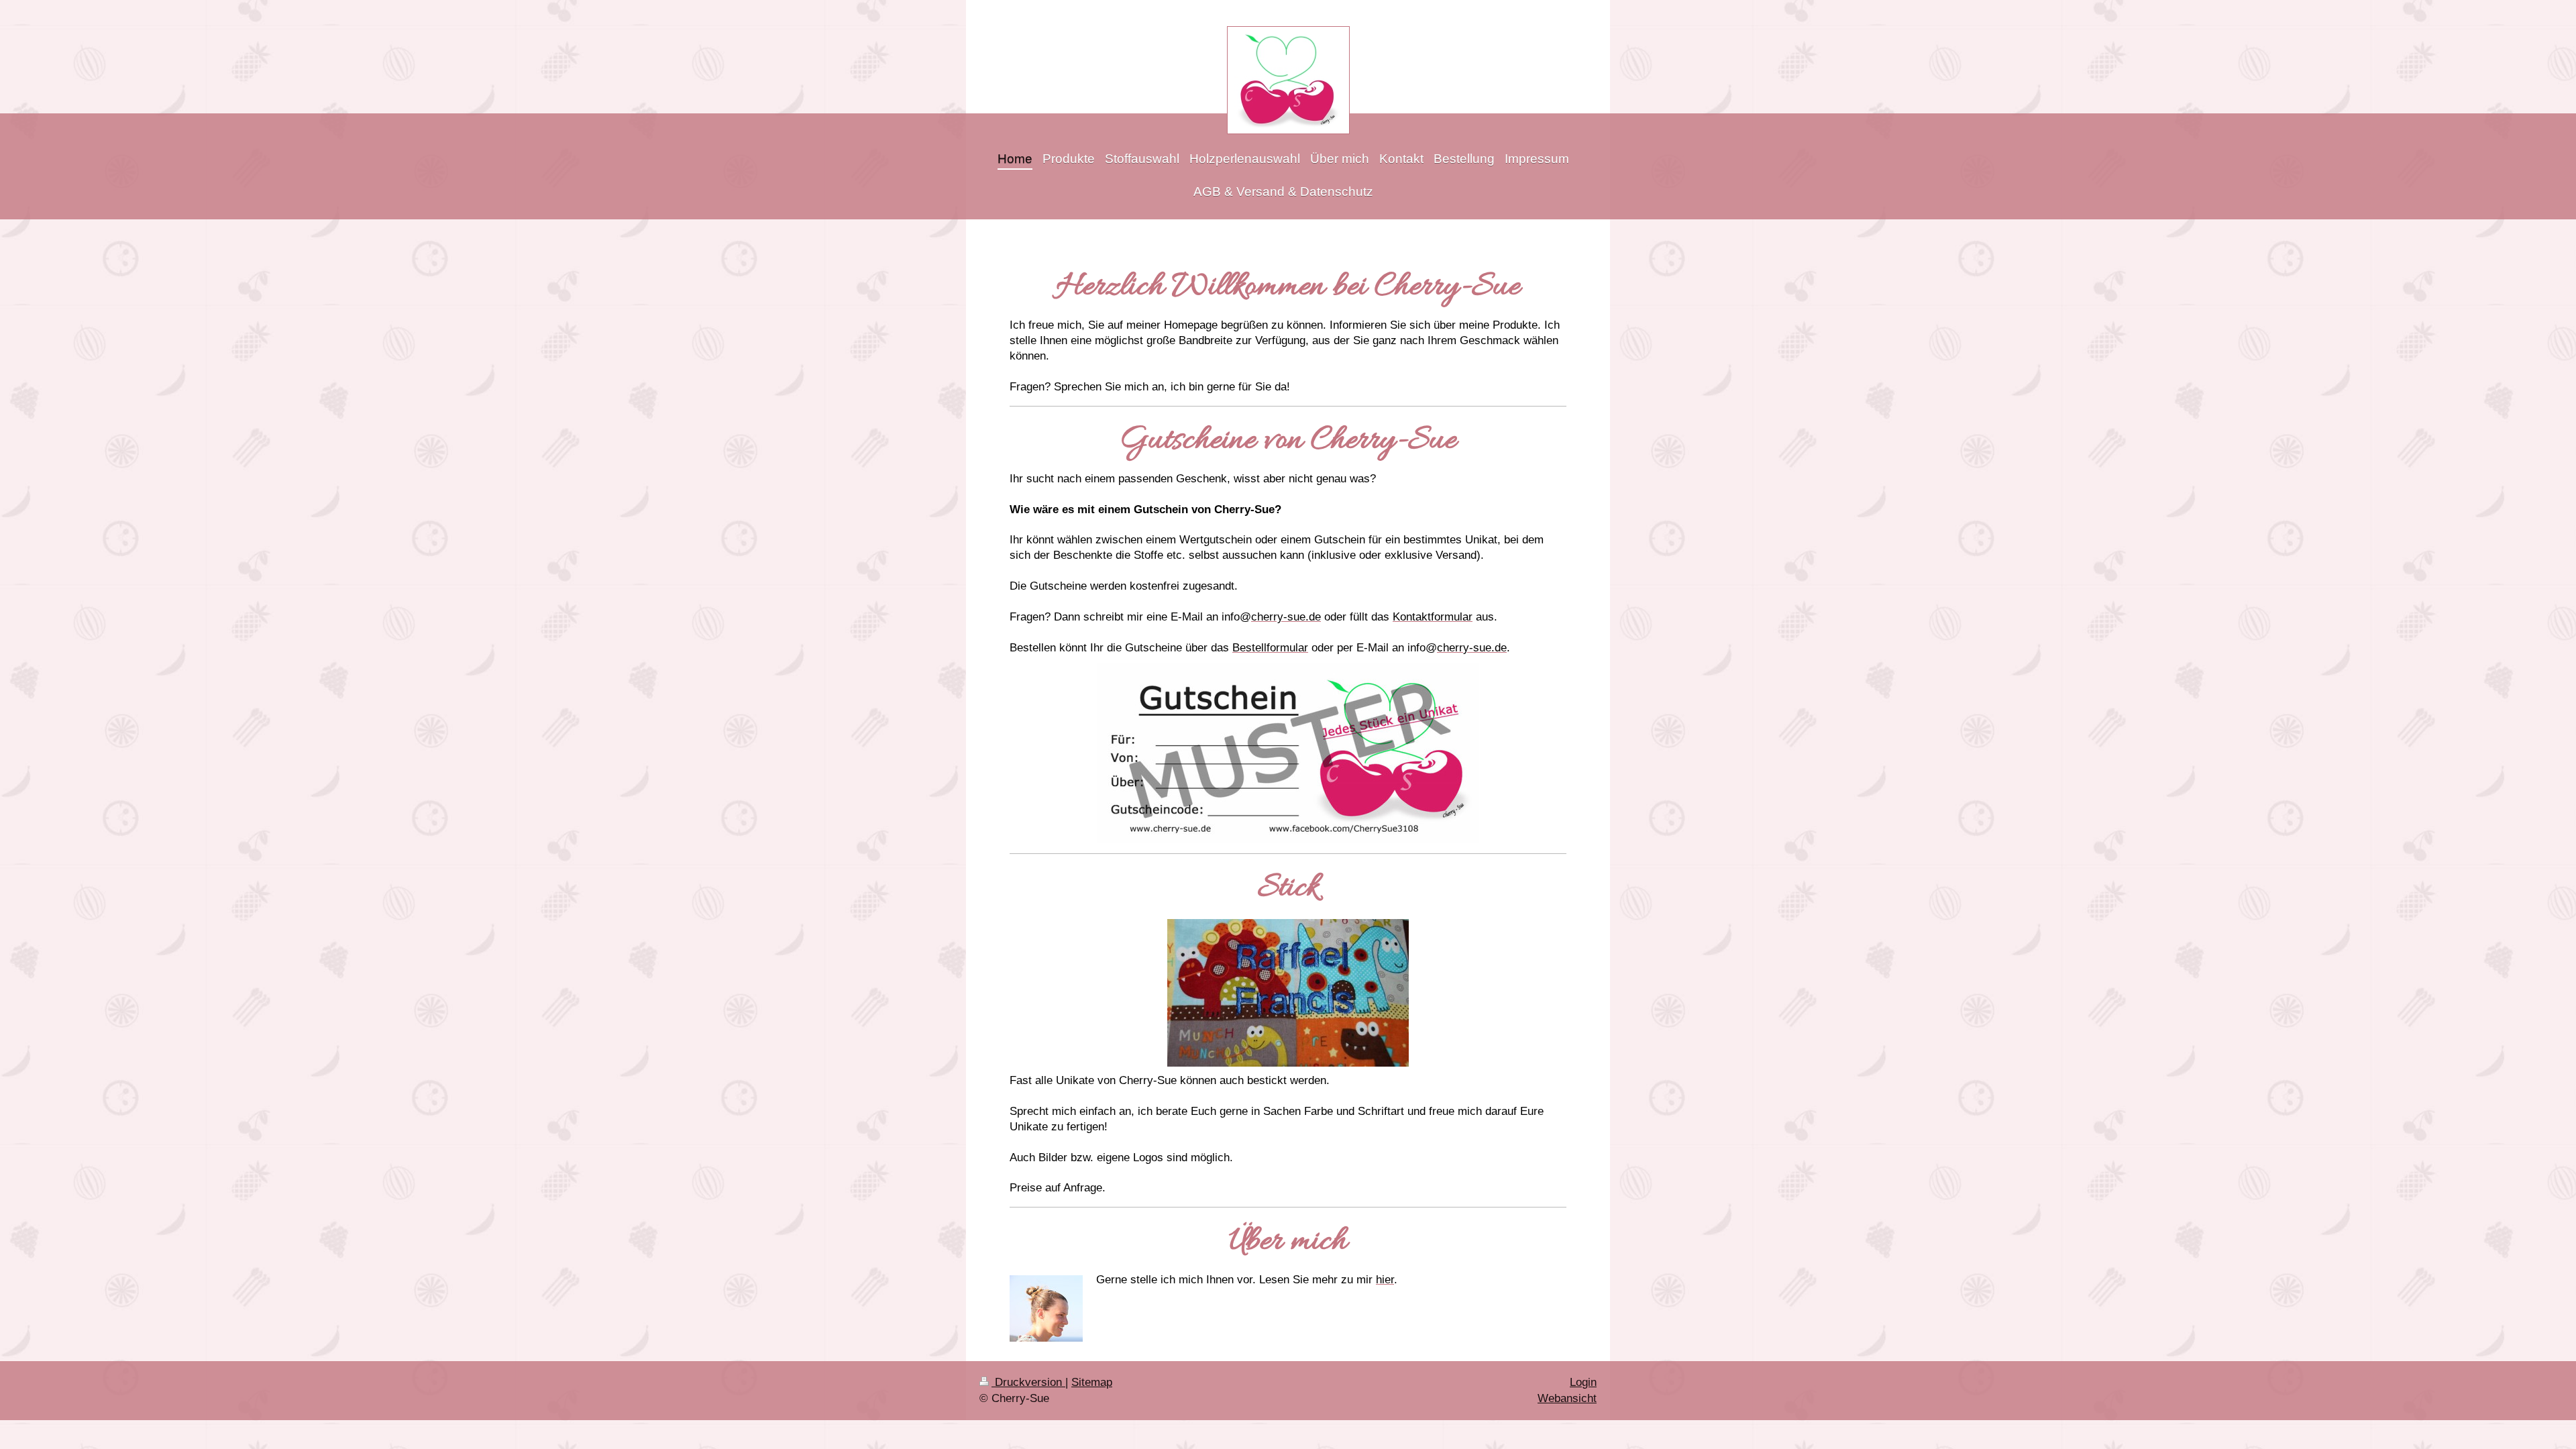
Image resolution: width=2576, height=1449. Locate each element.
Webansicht (1567, 1398)
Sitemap (1092, 1382)
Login (1583, 1382)
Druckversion (1028, 1382)
